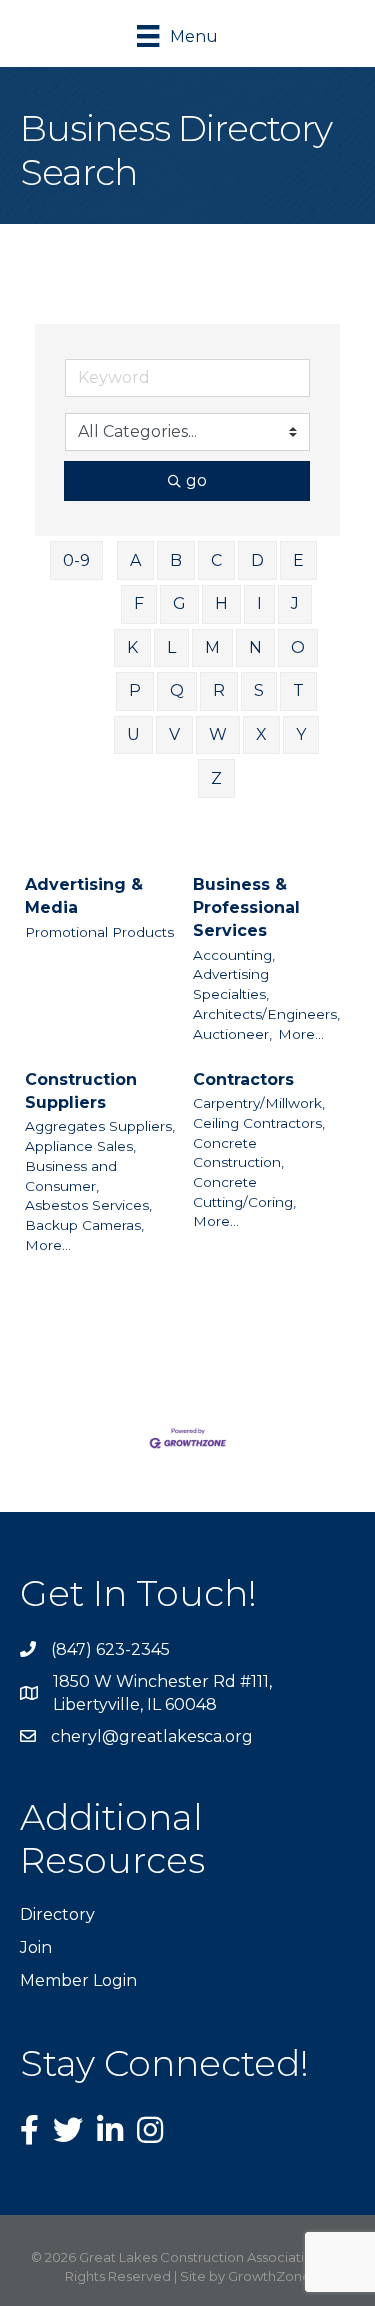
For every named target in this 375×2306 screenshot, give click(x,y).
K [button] (132, 647)
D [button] (257, 560)
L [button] (171, 647)
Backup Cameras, (84, 1225)
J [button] (295, 603)
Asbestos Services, (88, 1205)
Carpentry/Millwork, (259, 1103)
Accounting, (234, 955)
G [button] (179, 603)
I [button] (259, 603)
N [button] (255, 647)
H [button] (221, 603)
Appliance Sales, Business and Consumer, (80, 1165)
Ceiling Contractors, (259, 1123)
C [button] (216, 560)
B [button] (176, 560)
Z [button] (216, 778)
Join (36, 1947)
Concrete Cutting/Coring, (244, 1192)
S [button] (259, 690)
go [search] (196, 480)
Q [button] (177, 690)
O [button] (298, 647)
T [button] (298, 690)
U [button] (133, 734)
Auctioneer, (232, 1034)
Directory (57, 1914)
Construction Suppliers (81, 1091)
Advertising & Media (84, 896)
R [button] (219, 690)
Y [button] (301, 734)
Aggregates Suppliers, (100, 1126)
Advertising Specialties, (231, 984)
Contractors (243, 1079)
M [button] (212, 647)
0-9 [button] (76, 560)
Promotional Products (99, 932)
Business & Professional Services (246, 907)
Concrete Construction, (238, 1153)
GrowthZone (269, 2276)
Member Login (78, 1980)
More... (301, 1034)
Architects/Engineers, (266, 1014)
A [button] (135, 560)
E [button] (298, 560)
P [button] (135, 690)
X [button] (261, 734)
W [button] (218, 734)
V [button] (174, 734)
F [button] (139, 603)
